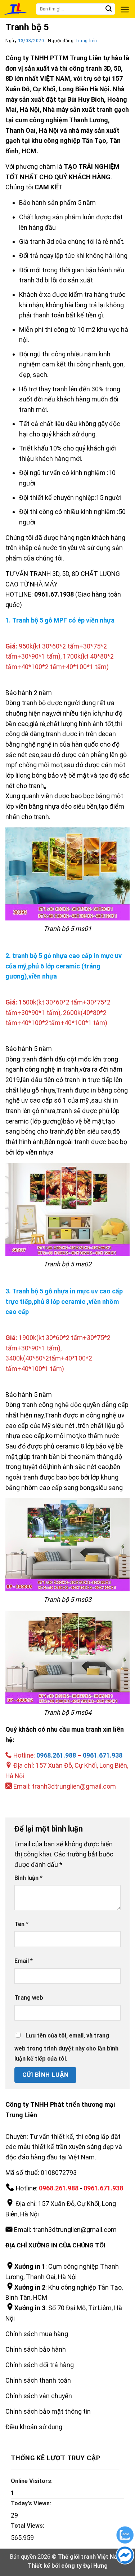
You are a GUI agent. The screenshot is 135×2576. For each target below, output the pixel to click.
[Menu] (125, 10)
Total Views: (28, 2526)
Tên (21, 1924)
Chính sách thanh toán (38, 2380)
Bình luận (28, 1878)
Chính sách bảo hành (36, 2349)
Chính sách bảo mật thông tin (48, 2411)
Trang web (29, 1998)
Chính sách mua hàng (37, 2334)
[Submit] (110, 9)
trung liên (87, 41)
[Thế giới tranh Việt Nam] (28, 9)
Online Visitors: (32, 2481)
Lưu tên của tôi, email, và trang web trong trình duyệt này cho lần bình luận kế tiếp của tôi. (66, 2047)
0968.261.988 (56, 1755)
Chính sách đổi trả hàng (40, 2365)
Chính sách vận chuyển (39, 2396)
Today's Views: (32, 2503)
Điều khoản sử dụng (34, 2427)
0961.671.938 (103, 1755)
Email (24, 1961)
